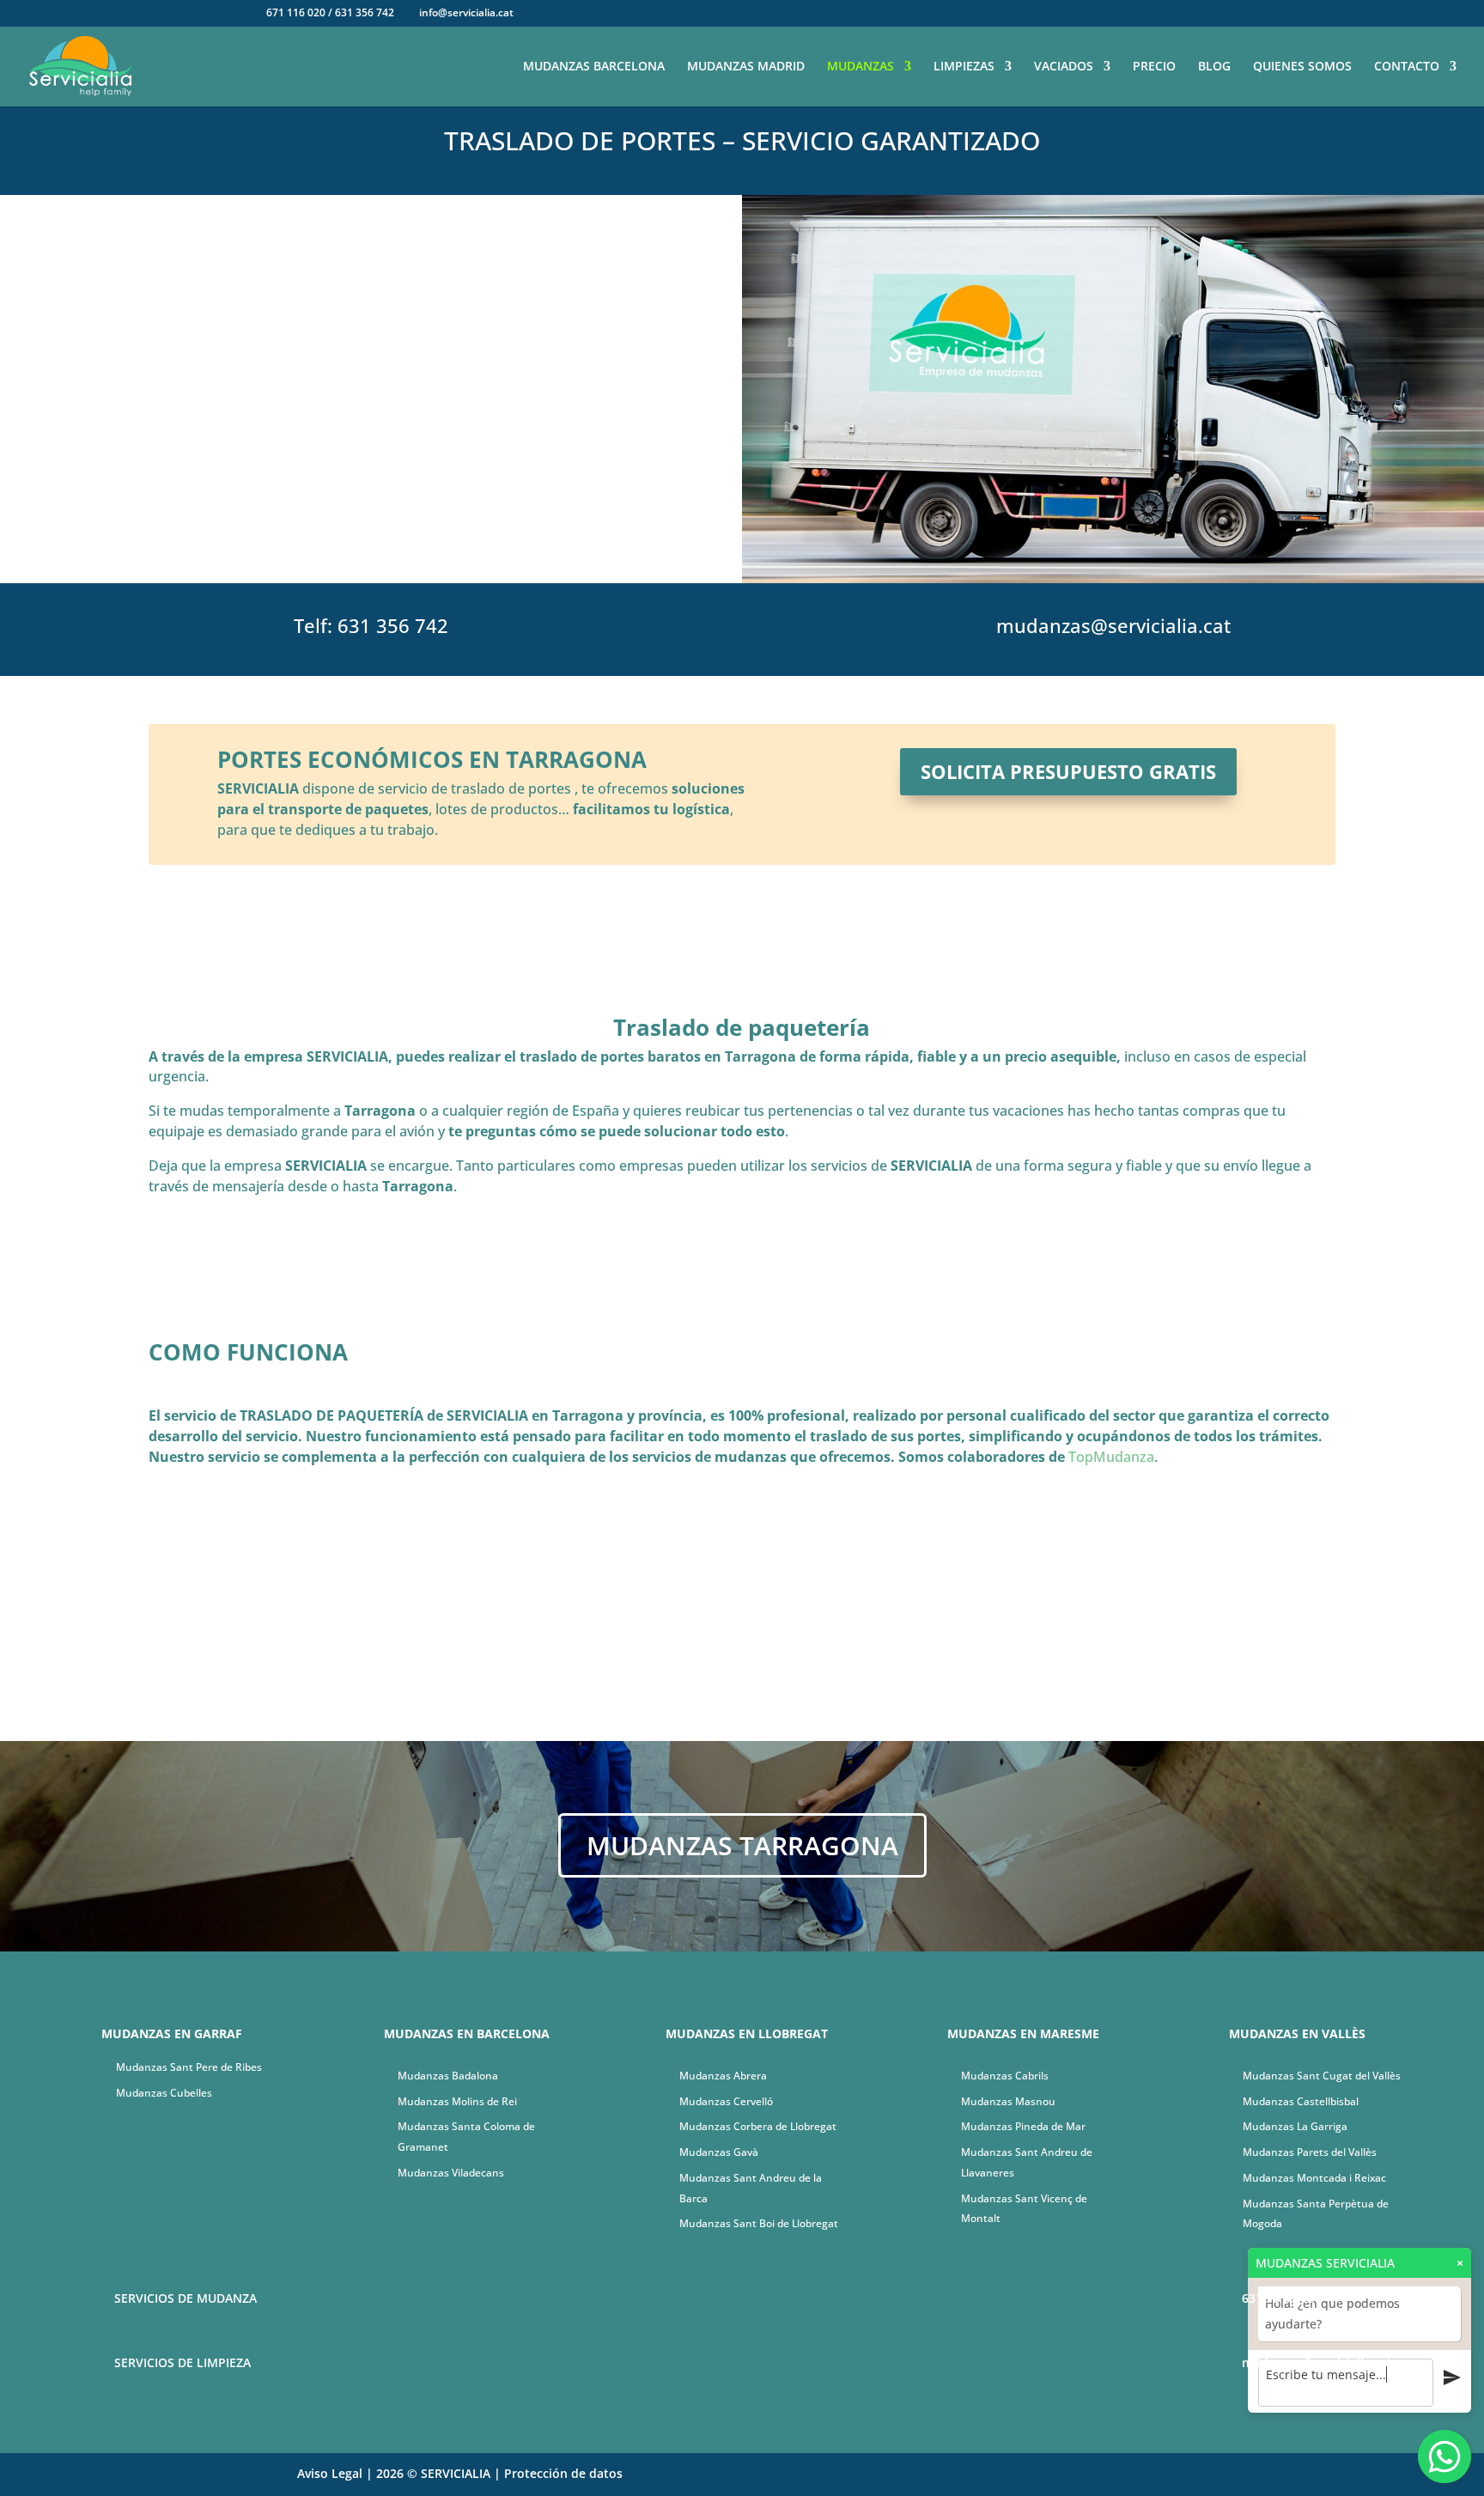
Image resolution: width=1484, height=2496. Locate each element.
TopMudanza (1111, 1457)
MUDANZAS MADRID (746, 67)
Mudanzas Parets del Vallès (1310, 2152)
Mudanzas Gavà (719, 2152)
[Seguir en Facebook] (1147, 2475)
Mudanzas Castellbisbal (1301, 2101)
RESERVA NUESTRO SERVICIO (371, 504)
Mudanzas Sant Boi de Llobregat (759, 2223)
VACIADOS (1064, 67)
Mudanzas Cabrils (1005, 2076)
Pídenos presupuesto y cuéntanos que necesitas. (581, 1624)
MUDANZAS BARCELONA (594, 67)
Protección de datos (563, 2473)
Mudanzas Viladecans (451, 2173)
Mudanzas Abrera (723, 2076)
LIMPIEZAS (964, 67)
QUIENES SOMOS (1302, 67)
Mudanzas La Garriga (1295, 2126)
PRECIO (1154, 67)
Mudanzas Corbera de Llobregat (758, 2126)
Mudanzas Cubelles (164, 2093)
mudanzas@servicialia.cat (1113, 625)
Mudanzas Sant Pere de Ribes (189, 2067)
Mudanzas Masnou (1008, 2101)
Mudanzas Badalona (448, 2076)
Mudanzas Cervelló (726, 2101)
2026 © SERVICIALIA (433, 2473)
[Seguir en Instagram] (1182, 2475)
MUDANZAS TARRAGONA (742, 1845)
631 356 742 (393, 625)
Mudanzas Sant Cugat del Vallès (1322, 2076)
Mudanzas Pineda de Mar (1023, 2126)
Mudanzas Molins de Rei (457, 2101)
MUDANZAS (861, 67)
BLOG (1214, 67)
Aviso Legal (330, 2473)
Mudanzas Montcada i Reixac (1314, 2178)
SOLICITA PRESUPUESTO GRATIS (1068, 771)
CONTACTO (1407, 67)
